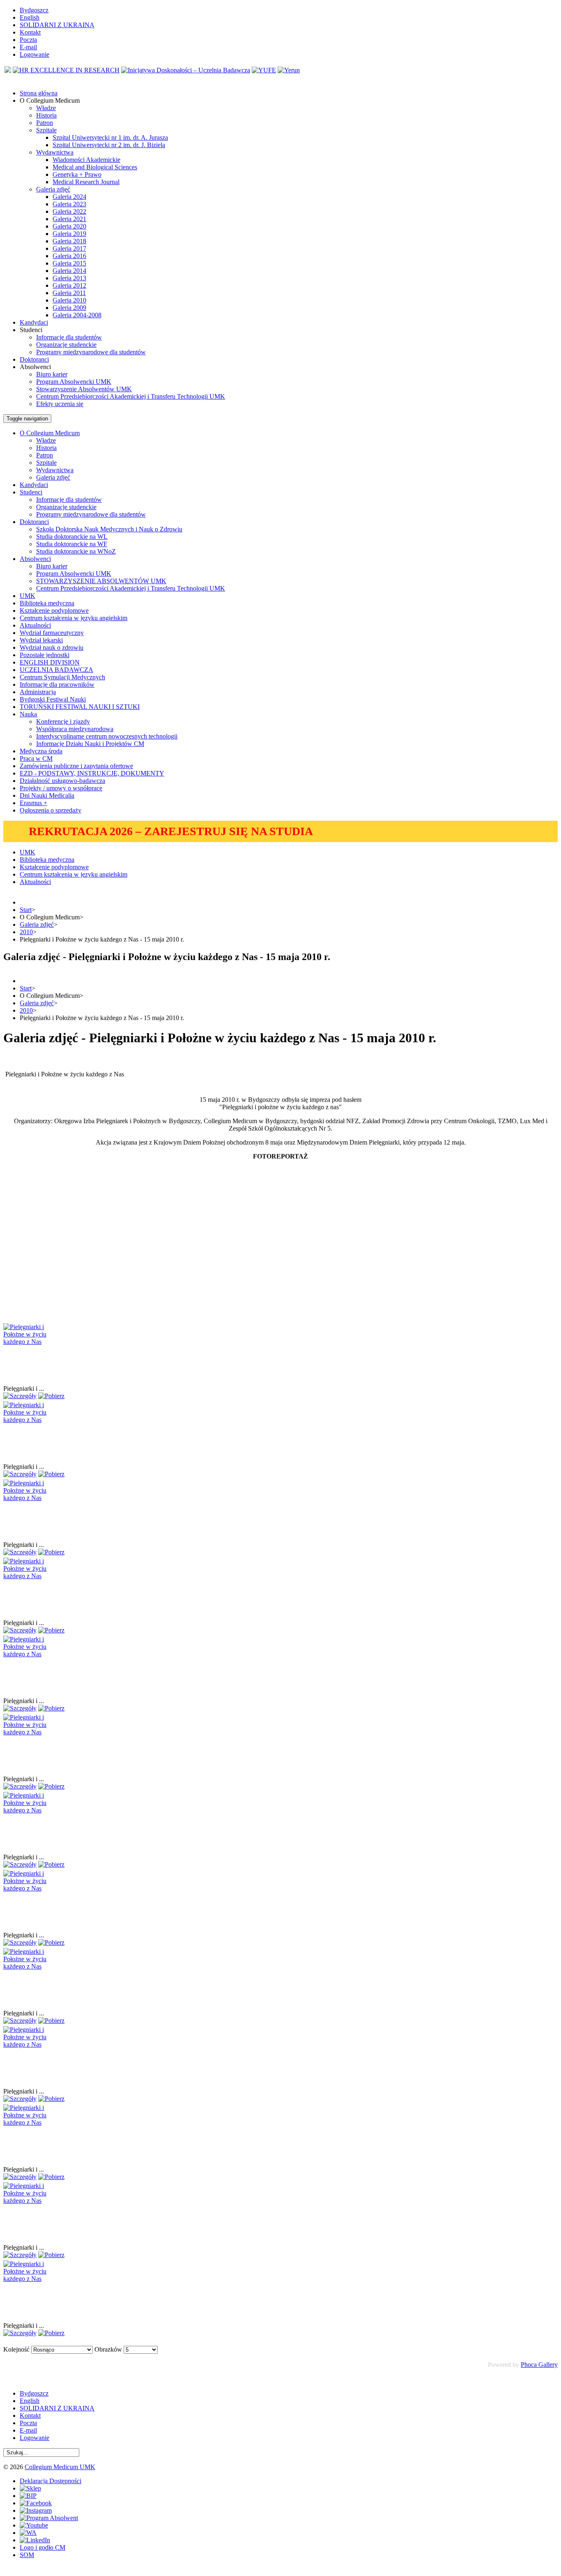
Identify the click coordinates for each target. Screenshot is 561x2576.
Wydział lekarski (41, 640)
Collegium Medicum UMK (60, 2467)
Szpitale (46, 130)
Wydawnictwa (55, 152)
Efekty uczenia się (60, 404)
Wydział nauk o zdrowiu (52, 647)
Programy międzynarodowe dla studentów (91, 352)
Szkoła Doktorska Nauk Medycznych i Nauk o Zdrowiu (109, 529)
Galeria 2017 (69, 248)
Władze (46, 108)
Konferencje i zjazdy (63, 721)
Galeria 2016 (69, 256)
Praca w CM (36, 758)
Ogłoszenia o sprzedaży (51, 810)
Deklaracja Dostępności (51, 2481)
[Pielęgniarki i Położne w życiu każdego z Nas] (34, 1342)
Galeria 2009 (69, 308)
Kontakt (30, 32)
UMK (28, 596)
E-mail (28, 47)
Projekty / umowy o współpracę (61, 788)
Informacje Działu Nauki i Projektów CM (90, 744)
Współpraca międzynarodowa (75, 729)
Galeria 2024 (69, 197)
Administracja (38, 692)
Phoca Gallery (539, 2365)
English (30, 17)
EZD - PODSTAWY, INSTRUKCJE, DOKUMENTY (92, 773)
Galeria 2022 (69, 211)
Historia (46, 115)
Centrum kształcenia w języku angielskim (74, 618)
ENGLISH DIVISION (50, 662)
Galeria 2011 (69, 293)
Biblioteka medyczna (47, 603)
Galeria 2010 (69, 300)
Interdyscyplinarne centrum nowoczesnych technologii (107, 736)
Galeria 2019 (69, 234)
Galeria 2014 (69, 271)
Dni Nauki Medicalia (47, 795)
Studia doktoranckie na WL (72, 537)
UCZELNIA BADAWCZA (56, 670)
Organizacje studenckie (66, 345)
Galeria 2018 (69, 241)
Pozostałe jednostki (45, 655)
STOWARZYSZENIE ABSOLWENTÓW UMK (101, 581)
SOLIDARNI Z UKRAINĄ (57, 25)
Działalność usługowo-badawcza (62, 781)
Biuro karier (52, 374)
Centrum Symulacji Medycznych (62, 677)
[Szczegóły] (20, 1396)
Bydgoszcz (34, 10)
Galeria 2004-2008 (77, 315)
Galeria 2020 (69, 226)
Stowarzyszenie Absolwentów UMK (84, 389)
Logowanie (34, 54)
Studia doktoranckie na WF (72, 544)
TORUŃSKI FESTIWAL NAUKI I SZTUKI (80, 707)
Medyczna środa (41, 751)
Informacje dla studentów (69, 337)
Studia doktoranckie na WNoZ (76, 551)
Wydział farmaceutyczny (52, 633)
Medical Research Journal (86, 182)
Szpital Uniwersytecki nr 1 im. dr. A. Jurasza (110, 137)
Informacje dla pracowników (57, 684)
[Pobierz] (51, 1396)
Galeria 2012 (69, 285)
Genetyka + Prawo (77, 174)
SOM (27, 2555)
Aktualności (35, 625)
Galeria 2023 (69, 204)
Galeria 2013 (69, 278)
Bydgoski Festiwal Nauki (53, 699)
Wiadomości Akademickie (86, 160)
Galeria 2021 (69, 219)
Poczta (28, 40)
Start (26, 910)
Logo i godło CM (43, 2547)
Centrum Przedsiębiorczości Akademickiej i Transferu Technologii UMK (131, 396)
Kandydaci (34, 485)
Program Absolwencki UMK (74, 382)
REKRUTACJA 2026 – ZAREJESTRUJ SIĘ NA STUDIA (171, 831)
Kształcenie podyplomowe (54, 611)
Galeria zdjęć (53, 189)
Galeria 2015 (69, 263)
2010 (26, 932)
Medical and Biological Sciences (95, 167)
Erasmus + (33, 803)
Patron (45, 123)
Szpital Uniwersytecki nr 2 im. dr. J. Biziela (109, 145)
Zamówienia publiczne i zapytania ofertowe (76, 766)
